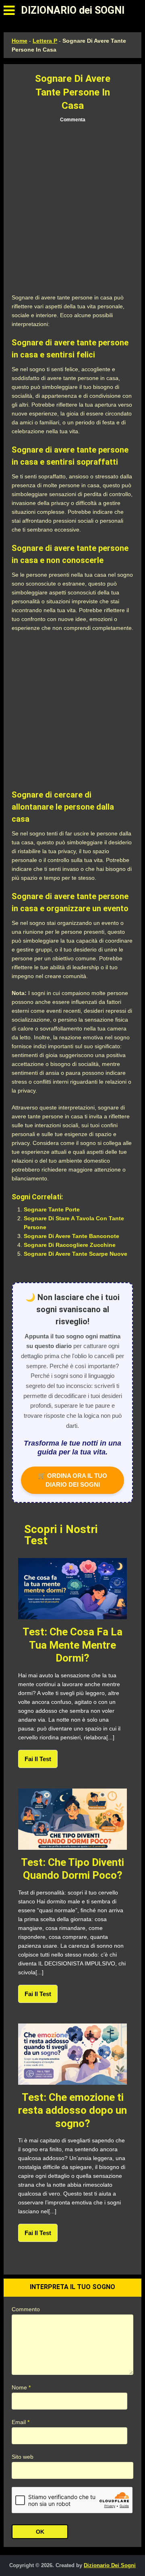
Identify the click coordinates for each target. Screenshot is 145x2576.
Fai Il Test (38, 1759)
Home (20, 41)
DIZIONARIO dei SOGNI (73, 10)
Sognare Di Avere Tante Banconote (71, 1236)
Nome (21, 2387)
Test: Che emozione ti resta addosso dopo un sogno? (72, 2110)
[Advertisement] (72, 208)
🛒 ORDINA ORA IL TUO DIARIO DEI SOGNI (72, 1480)
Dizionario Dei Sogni (110, 2565)
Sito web (23, 2457)
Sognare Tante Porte (52, 1209)
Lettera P (45, 41)
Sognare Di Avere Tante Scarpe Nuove (76, 1254)
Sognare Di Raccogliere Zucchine (70, 1245)
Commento (26, 2309)
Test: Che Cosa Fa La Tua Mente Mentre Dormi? (72, 1645)
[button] (9, 10)
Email (21, 2422)
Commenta (73, 120)
